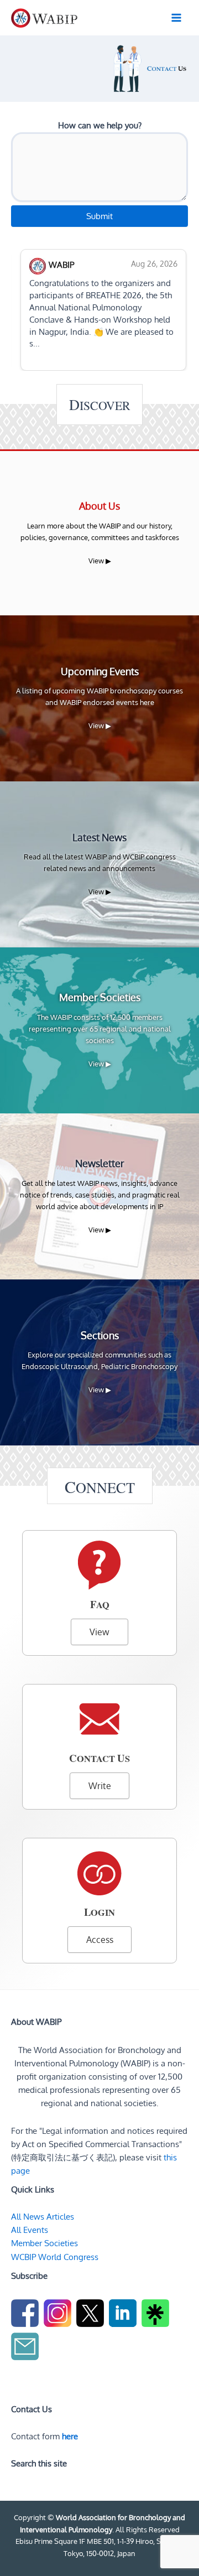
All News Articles (43, 2216)
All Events (30, 2230)
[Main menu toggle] (176, 18)
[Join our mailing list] (26, 2348)
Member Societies (44, 2243)
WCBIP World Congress (55, 2257)
